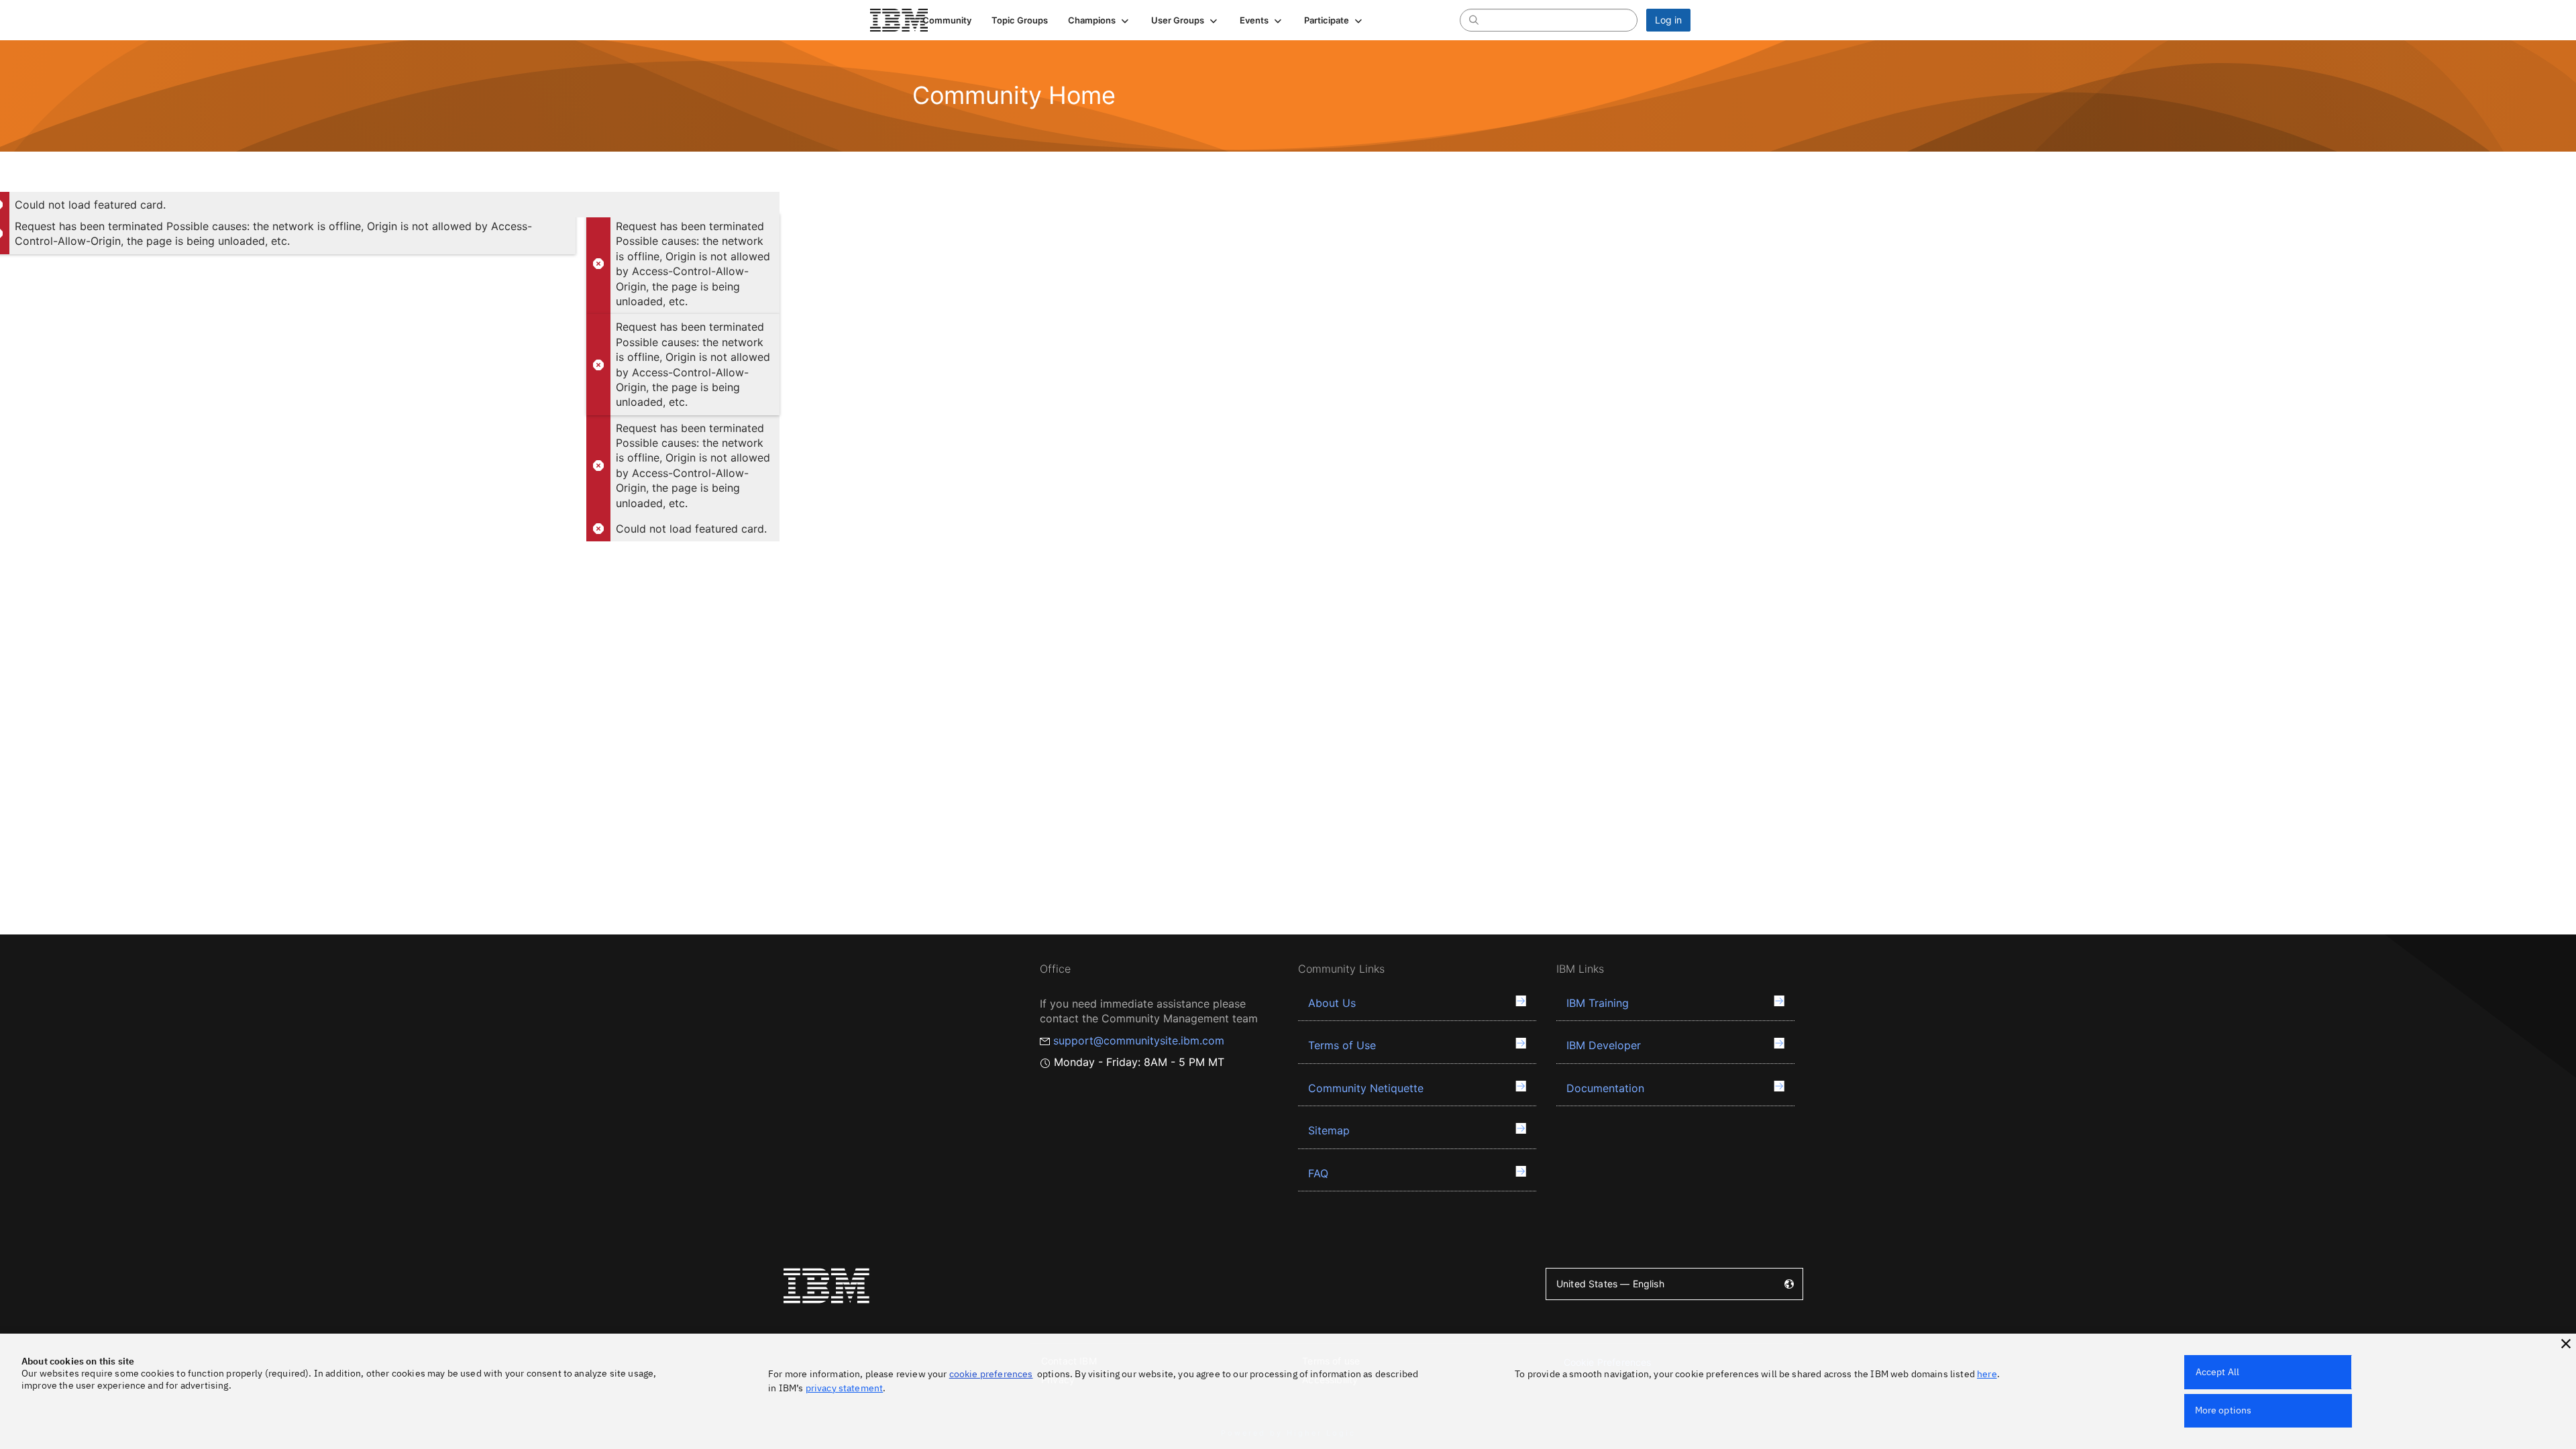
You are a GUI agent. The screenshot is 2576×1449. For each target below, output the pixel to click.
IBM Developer (1604, 1045)
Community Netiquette (1366, 1088)
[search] (1474, 19)
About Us (1332, 1003)
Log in (1668, 20)
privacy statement (845, 1388)
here (1987, 1374)
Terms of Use (1342, 1045)
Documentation (1605, 1088)
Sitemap (1329, 1130)
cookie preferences (991, 1374)
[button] (1099, 20)
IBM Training (1598, 1003)
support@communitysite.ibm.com (1139, 1040)
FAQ (1318, 1173)
